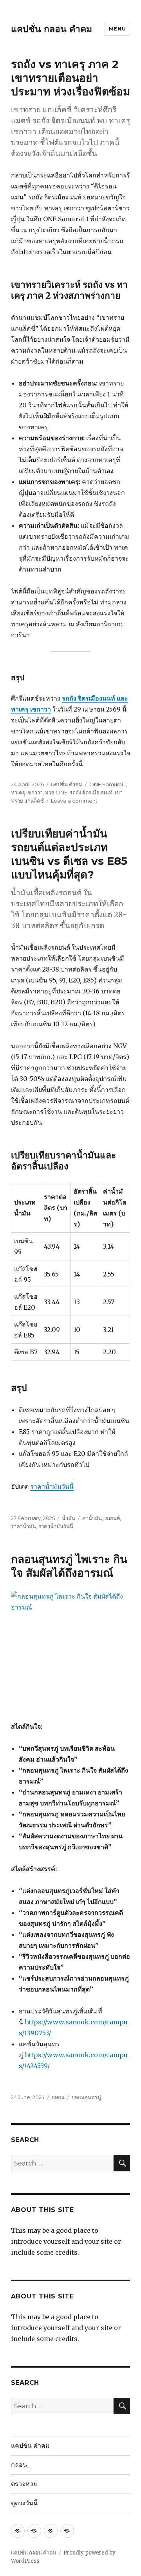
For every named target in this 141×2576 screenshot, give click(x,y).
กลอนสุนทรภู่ (86, 2097)
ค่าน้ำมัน (92, 1518)
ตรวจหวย (24, 2484)
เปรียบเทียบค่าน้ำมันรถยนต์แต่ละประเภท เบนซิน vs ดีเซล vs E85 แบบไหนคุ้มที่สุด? (69, 854)
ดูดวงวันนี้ (24, 2503)
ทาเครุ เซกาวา (27, 792)
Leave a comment (74, 801)
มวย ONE (56, 792)
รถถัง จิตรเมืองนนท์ (91, 792)
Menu (117, 29)
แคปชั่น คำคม (67, 784)
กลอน (58, 2097)
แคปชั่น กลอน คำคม (52, 29)
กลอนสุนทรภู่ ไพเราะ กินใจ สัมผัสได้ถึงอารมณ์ (69, 1566)
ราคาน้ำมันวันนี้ (52, 1486)
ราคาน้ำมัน (23, 1526)
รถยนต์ (112, 1518)
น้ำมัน (69, 1518)
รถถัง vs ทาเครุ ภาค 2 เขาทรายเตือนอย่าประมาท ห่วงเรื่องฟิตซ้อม (70, 78)
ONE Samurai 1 (108, 784)
